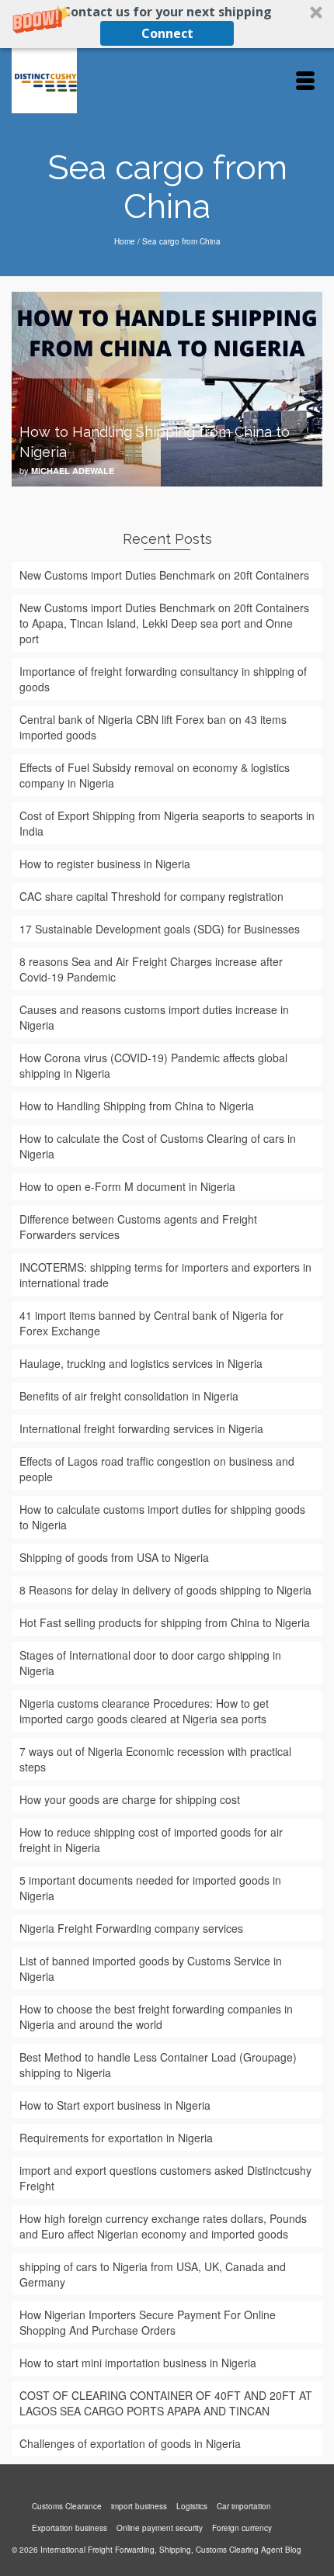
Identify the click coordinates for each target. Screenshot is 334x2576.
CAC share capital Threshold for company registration (151, 896)
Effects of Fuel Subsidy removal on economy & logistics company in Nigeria (155, 775)
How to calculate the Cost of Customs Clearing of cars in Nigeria (158, 1146)
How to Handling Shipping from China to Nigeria (137, 1106)
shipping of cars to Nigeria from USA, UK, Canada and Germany (153, 2274)
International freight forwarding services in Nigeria (141, 1428)
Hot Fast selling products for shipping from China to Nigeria (165, 1622)
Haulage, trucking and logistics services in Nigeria (141, 1363)
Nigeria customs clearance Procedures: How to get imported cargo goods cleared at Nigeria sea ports (144, 1711)
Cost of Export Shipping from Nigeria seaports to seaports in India (167, 823)
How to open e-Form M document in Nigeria (127, 1186)
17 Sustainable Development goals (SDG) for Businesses (160, 929)
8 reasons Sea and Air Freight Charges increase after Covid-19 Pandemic (151, 969)
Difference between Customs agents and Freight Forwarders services (138, 1227)
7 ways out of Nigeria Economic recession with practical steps (155, 1759)
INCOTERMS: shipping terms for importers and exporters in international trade (165, 1275)
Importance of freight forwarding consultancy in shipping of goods (163, 679)
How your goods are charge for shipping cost (130, 1799)
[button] (167, 24)
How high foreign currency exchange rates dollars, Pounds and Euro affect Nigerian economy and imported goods (163, 2226)
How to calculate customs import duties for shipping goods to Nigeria (162, 1517)
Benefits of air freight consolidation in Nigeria (129, 1396)
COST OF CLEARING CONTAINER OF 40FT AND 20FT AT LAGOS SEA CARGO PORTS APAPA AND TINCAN (166, 2403)
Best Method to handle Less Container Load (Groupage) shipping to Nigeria (158, 2065)
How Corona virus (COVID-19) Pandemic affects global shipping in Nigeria (153, 1065)
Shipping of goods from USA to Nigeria (114, 1557)
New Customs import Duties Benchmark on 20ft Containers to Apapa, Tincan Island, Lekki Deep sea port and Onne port (164, 623)
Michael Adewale (73, 471)
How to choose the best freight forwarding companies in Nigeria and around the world (156, 2017)
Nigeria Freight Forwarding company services (131, 1928)
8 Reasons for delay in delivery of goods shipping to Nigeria (165, 1590)
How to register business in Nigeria (105, 864)
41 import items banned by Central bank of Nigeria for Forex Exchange (151, 1323)
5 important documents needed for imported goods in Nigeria (150, 1888)
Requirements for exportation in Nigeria (116, 2138)
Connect (167, 33)
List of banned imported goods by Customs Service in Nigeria (151, 1968)
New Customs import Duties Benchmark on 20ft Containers (164, 575)
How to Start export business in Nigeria (115, 2105)
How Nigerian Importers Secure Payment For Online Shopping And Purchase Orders (148, 2322)
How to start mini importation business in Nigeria (138, 2363)
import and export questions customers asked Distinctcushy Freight (165, 2178)
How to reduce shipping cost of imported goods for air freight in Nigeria (151, 1840)
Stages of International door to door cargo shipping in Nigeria (150, 1663)
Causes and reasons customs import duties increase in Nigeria (154, 1017)
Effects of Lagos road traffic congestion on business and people (157, 1469)
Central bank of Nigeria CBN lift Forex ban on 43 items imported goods (153, 727)
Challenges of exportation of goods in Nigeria (130, 2443)
